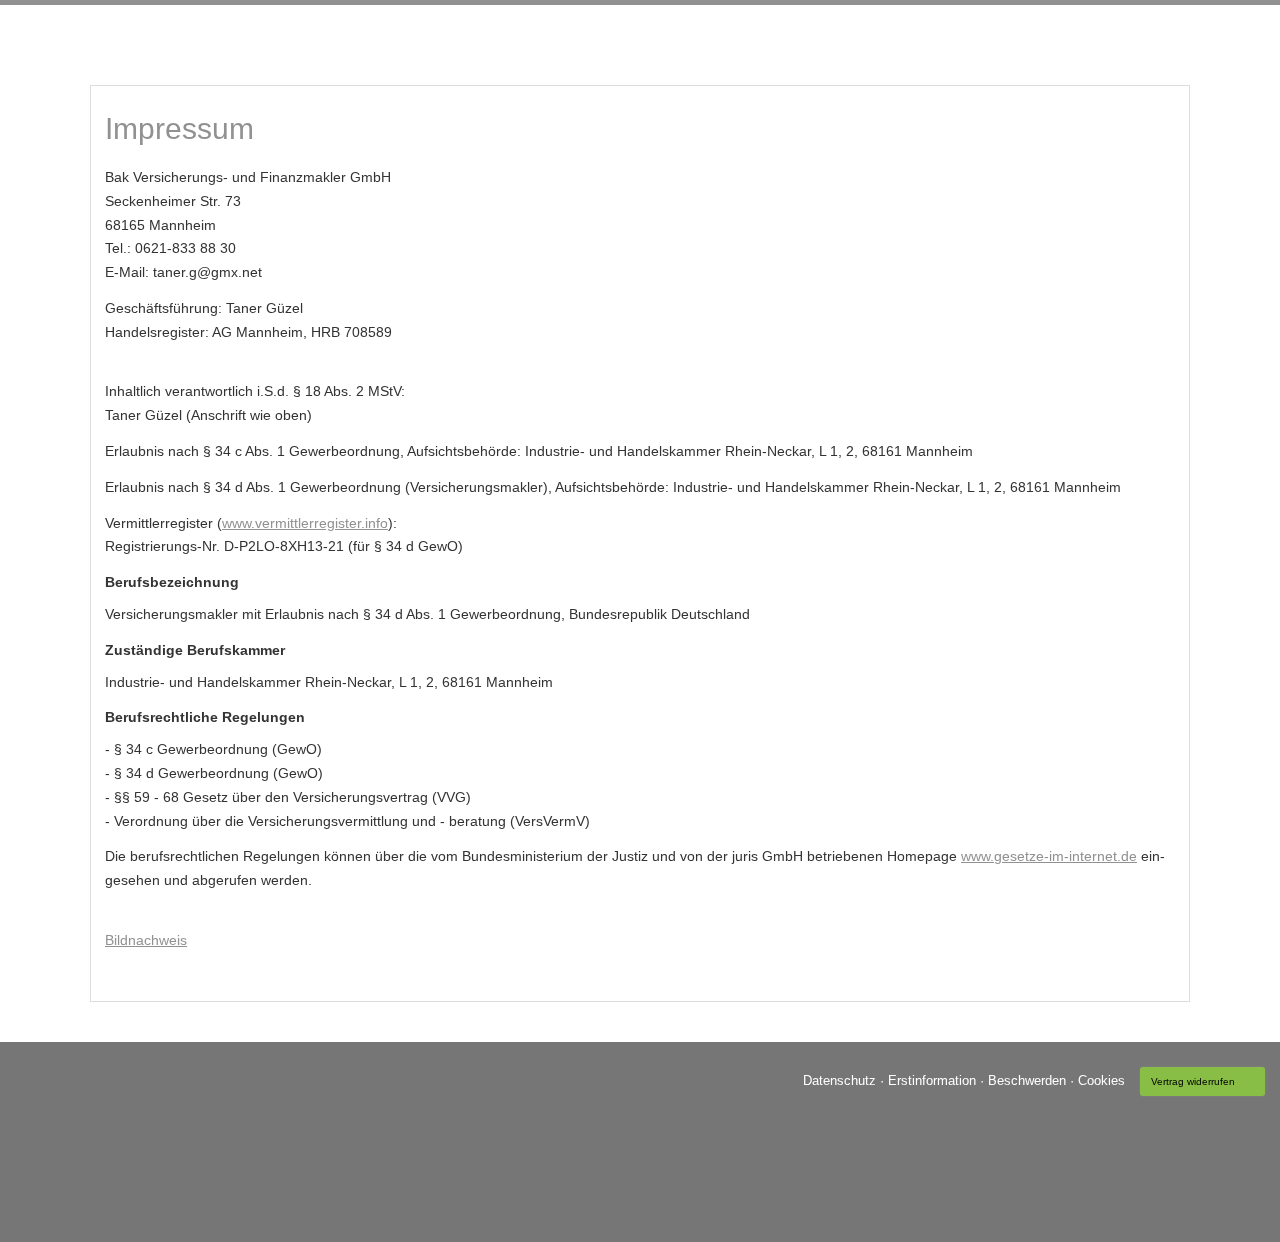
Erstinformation (932, 1079)
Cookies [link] (1101, 1079)
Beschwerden (1027, 1079)
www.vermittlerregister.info (305, 523)
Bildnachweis (146, 940)
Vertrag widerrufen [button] (1193, 1081)
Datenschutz (839, 1079)
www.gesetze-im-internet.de (1049, 856)
